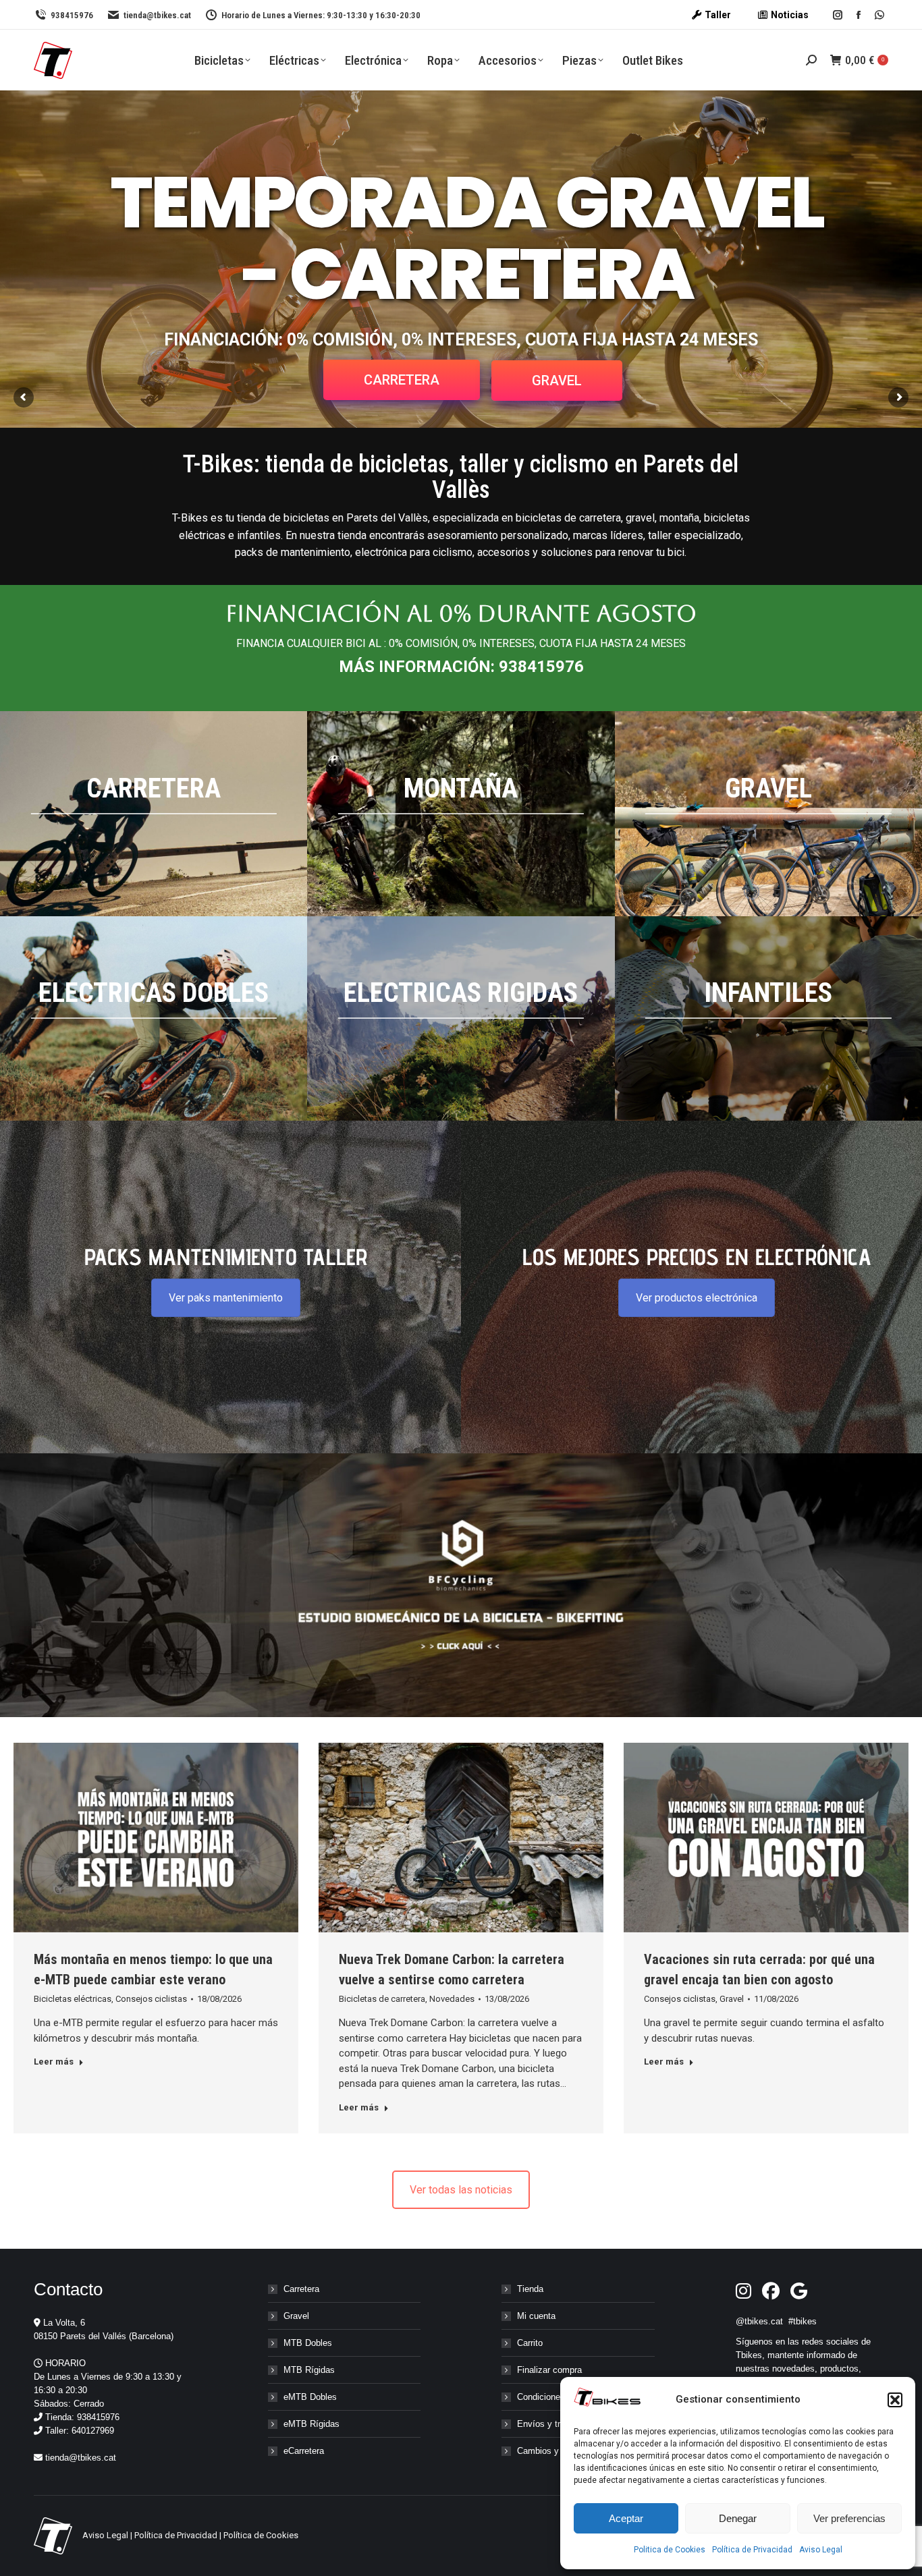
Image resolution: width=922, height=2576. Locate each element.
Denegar (738, 2518)
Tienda (530, 2289)
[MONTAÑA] (461, 814)
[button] (895, 2400)
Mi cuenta (536, 2316)
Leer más (54, 2062)
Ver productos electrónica (697, 1298)
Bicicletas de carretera (382, 1999)
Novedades (452, 1999)
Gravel (732, 1999)
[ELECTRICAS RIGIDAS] (461, 1019)
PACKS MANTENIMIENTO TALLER (226, 1257)
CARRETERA (402, 380)
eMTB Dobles (310, 2397)
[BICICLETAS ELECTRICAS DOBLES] (154, 1019)
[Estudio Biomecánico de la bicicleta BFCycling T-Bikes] (461, 1585)
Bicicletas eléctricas (73, 1999)
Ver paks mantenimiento (226, 1298)
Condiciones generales (561, 2397)
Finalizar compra (549, 2370)
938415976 (72, 15)
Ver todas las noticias (461, 2190)
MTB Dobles (308, 2343)
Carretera (301, 2289)
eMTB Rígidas (311, 2424)
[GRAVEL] (768, 814)
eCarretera (304, 2451)
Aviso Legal (821, 2550)
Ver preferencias (849, 2518)
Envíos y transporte (555, 2424)
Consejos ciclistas (151, 1999)
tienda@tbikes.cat (157, 15)
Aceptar (626, 2518)
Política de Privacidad (752, 2550)
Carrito (530, 2343)
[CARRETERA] (154, 814)
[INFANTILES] (768, 1019)
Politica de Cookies (670, 2550)
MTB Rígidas (309, 2370)
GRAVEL (557, 381)
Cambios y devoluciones (565, 2451)
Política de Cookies (261, 2535)
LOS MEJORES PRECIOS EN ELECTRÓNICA (697, 1257)
